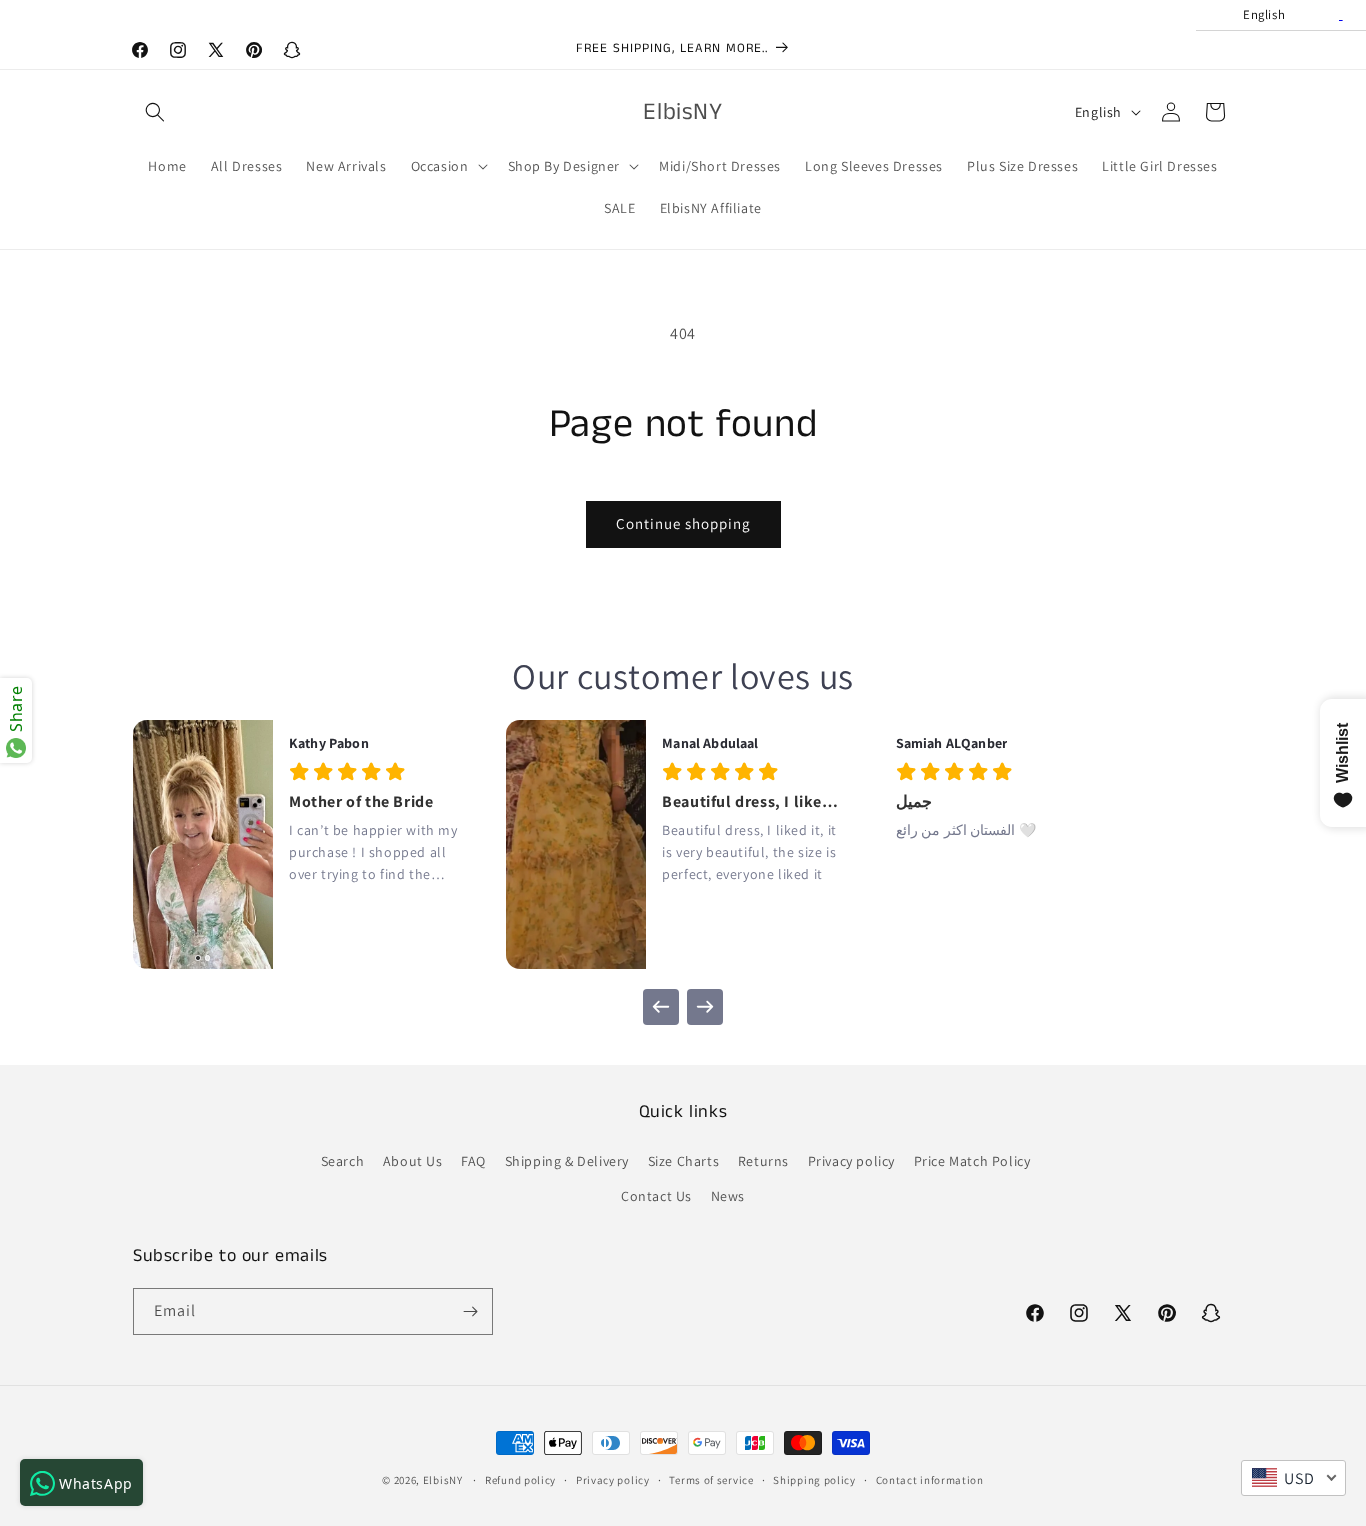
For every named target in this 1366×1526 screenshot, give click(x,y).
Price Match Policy (972, 1161)
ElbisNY (443, 1480)
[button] (155, 112)
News (728, 1196)
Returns (763, 1161)
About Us (413, 1161)
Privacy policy (851, 1161)
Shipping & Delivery (567, 1161)
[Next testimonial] (705, 1007)
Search (343, 1161)
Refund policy (520, 1480)
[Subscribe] (470, 1311)
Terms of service (711, 1480)
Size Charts (684, 1161)
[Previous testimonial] (661, 1007)
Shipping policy (814, 1480)
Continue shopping (683, 523)
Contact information (930, 1480)
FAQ (473, 1161)
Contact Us (656, 1196)
